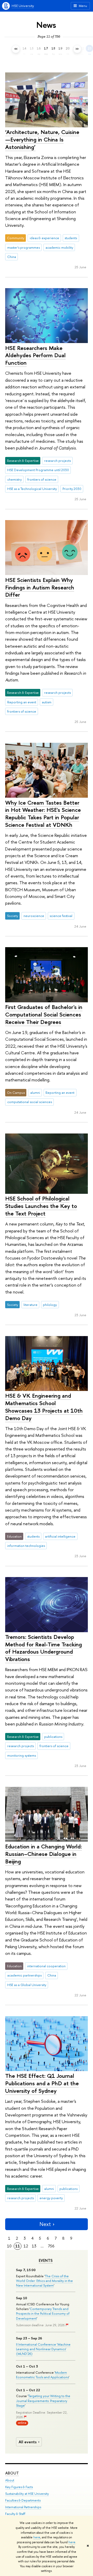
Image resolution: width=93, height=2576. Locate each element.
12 (26, 2246)
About (12, 2473)
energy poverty (51, 2198)
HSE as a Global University (27, 1985)
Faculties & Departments (23, 2500)
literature (30, 1305)
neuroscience (34, 916)
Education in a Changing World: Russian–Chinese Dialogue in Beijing (44, 1854)
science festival (61, 916)
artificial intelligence (60, 1536)
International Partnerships (23, 2507)
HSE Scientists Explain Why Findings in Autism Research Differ (40, 587)
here (37, 2537)
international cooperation (46, 1966)
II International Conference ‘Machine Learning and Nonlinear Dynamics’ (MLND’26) (43, 2349)
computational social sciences (30, 1102)
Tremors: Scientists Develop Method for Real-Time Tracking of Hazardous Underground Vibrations (44, 1648)
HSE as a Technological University (32, 489)
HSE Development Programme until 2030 (38, 470)
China (12, 257)
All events (28, 2442)
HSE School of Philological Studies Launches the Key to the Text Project (41, 1206)
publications (53, 1737)
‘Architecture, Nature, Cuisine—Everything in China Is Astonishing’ (42, 139)
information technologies (26, 1546)
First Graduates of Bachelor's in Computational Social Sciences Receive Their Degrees (44, 1014)
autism (47, 702)
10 (9, 2246)
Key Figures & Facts (19, 2487)
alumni (35, 1093)
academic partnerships (24, 1975)
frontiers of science (42, 479)
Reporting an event (22, 702)
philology (50, 1305)
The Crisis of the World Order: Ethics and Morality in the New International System (44, 2281)
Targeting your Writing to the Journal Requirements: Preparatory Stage (43, 2400)
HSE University (23, 6)
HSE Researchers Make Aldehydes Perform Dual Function (35, 355)
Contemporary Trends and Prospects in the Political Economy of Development (43, 2313)
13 (34, 2246)
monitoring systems (22, 1755)
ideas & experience (44, 238)
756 (51, 2246)
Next (45, 2224)
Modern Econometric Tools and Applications (42, 2375)
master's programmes (24, 247)
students (71, 238)
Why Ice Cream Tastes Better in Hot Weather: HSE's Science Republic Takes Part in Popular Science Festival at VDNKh (43, 814)
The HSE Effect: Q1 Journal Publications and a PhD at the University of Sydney (42, 2083)
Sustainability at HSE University (27, 2494)
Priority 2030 (72, 489)
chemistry (14, 479)
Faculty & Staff (15, 2514)
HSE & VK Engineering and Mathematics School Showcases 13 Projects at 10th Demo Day (44, 1407)
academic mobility (59, 247)
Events (46, 2261)
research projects (57, 461)
